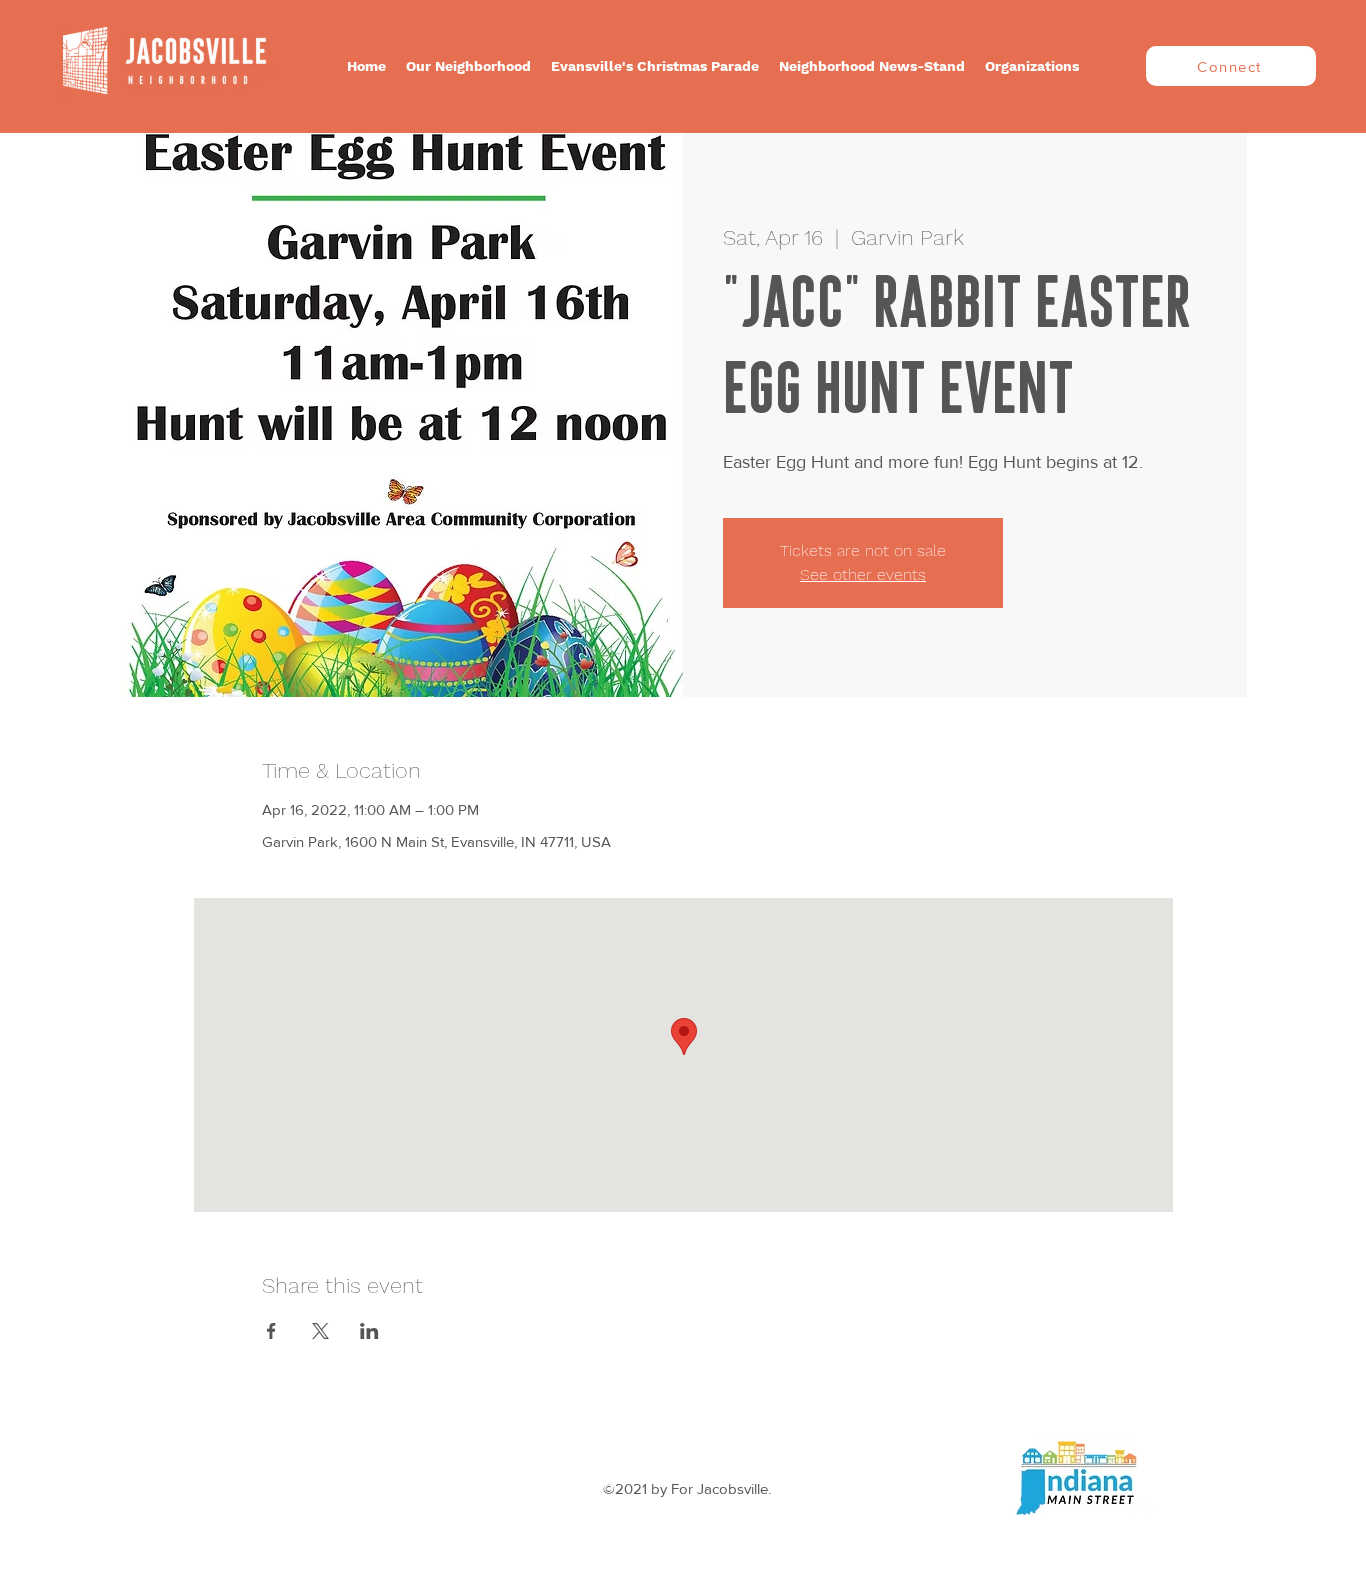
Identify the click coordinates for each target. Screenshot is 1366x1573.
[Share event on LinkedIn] (369, 1331)
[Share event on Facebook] (271, 1331)
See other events (863, 574)
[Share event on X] (320, 1331)
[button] (468, 66)
